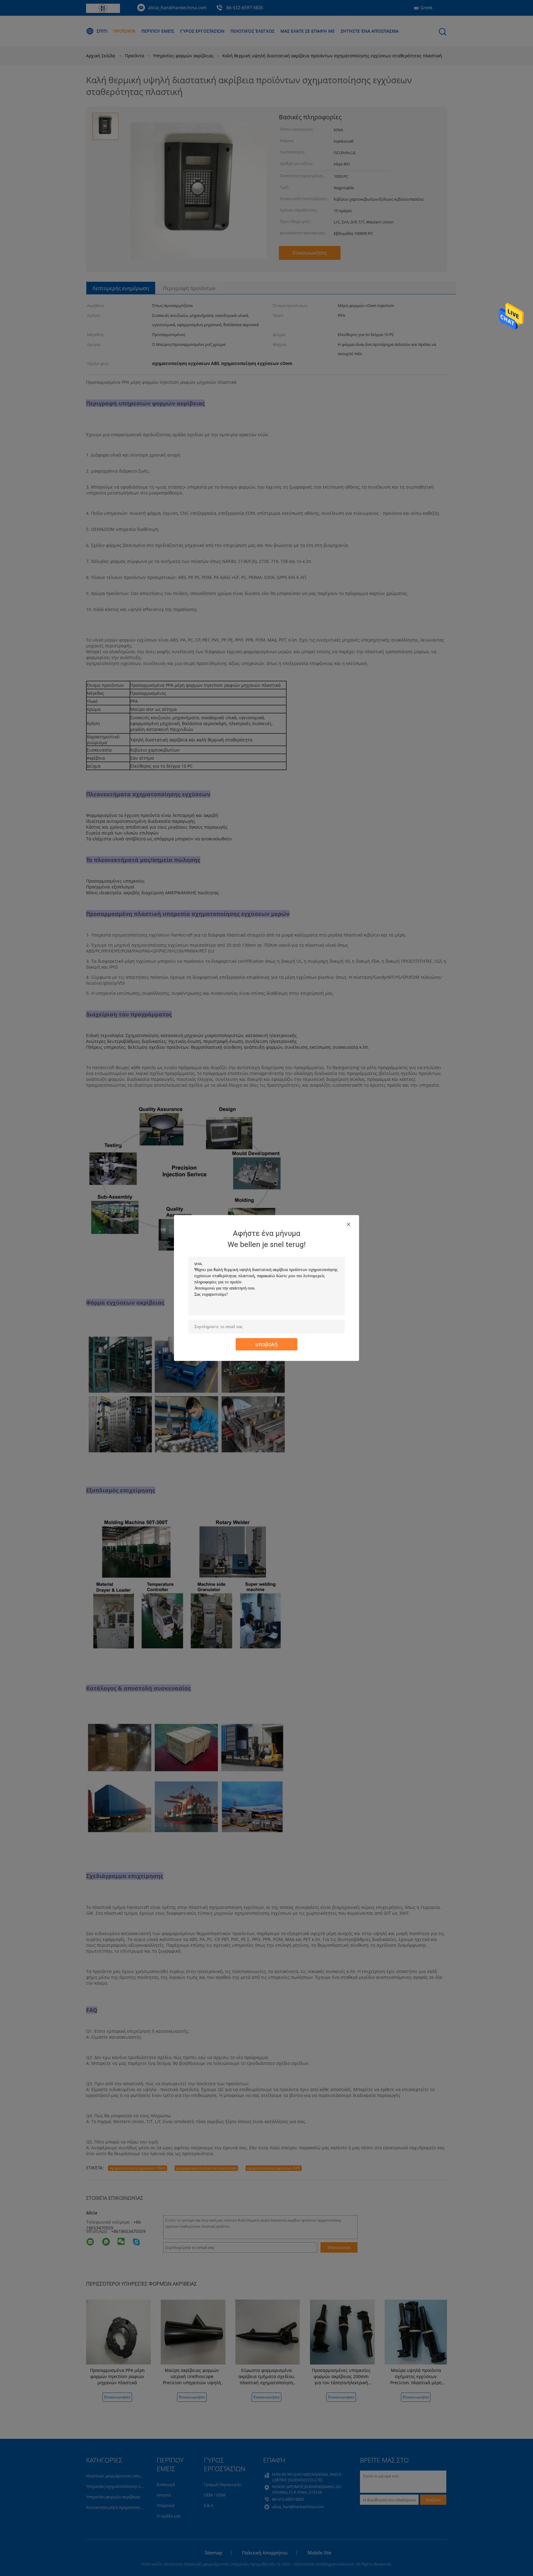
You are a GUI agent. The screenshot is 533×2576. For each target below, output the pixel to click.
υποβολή (266, 1344)
